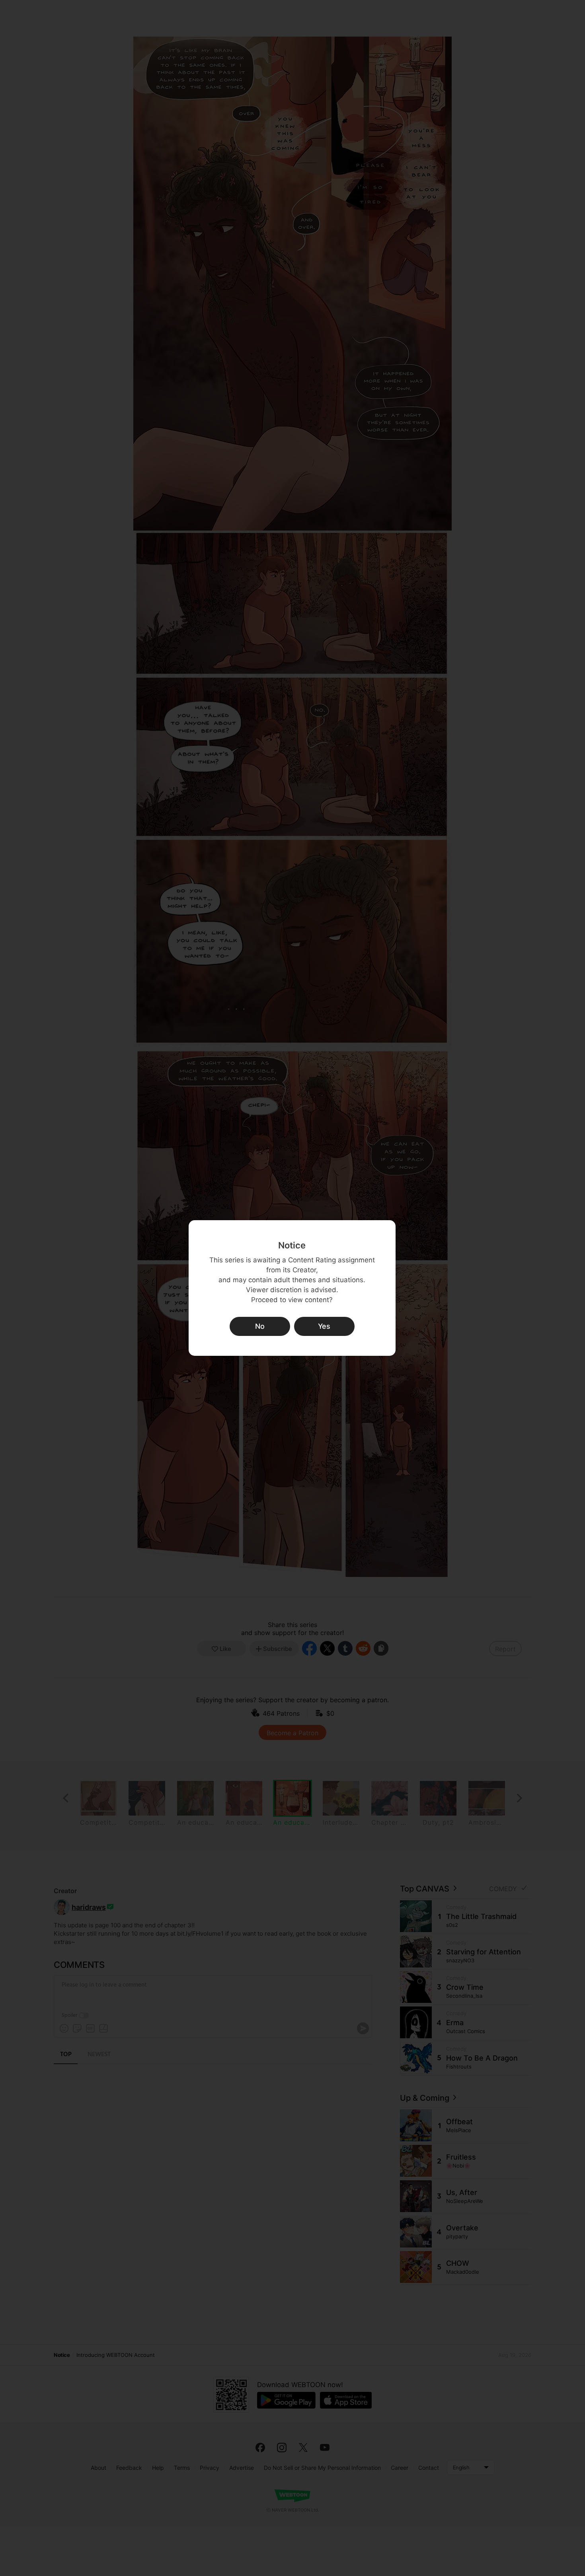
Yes (324, 1326)
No (260, 1326)
